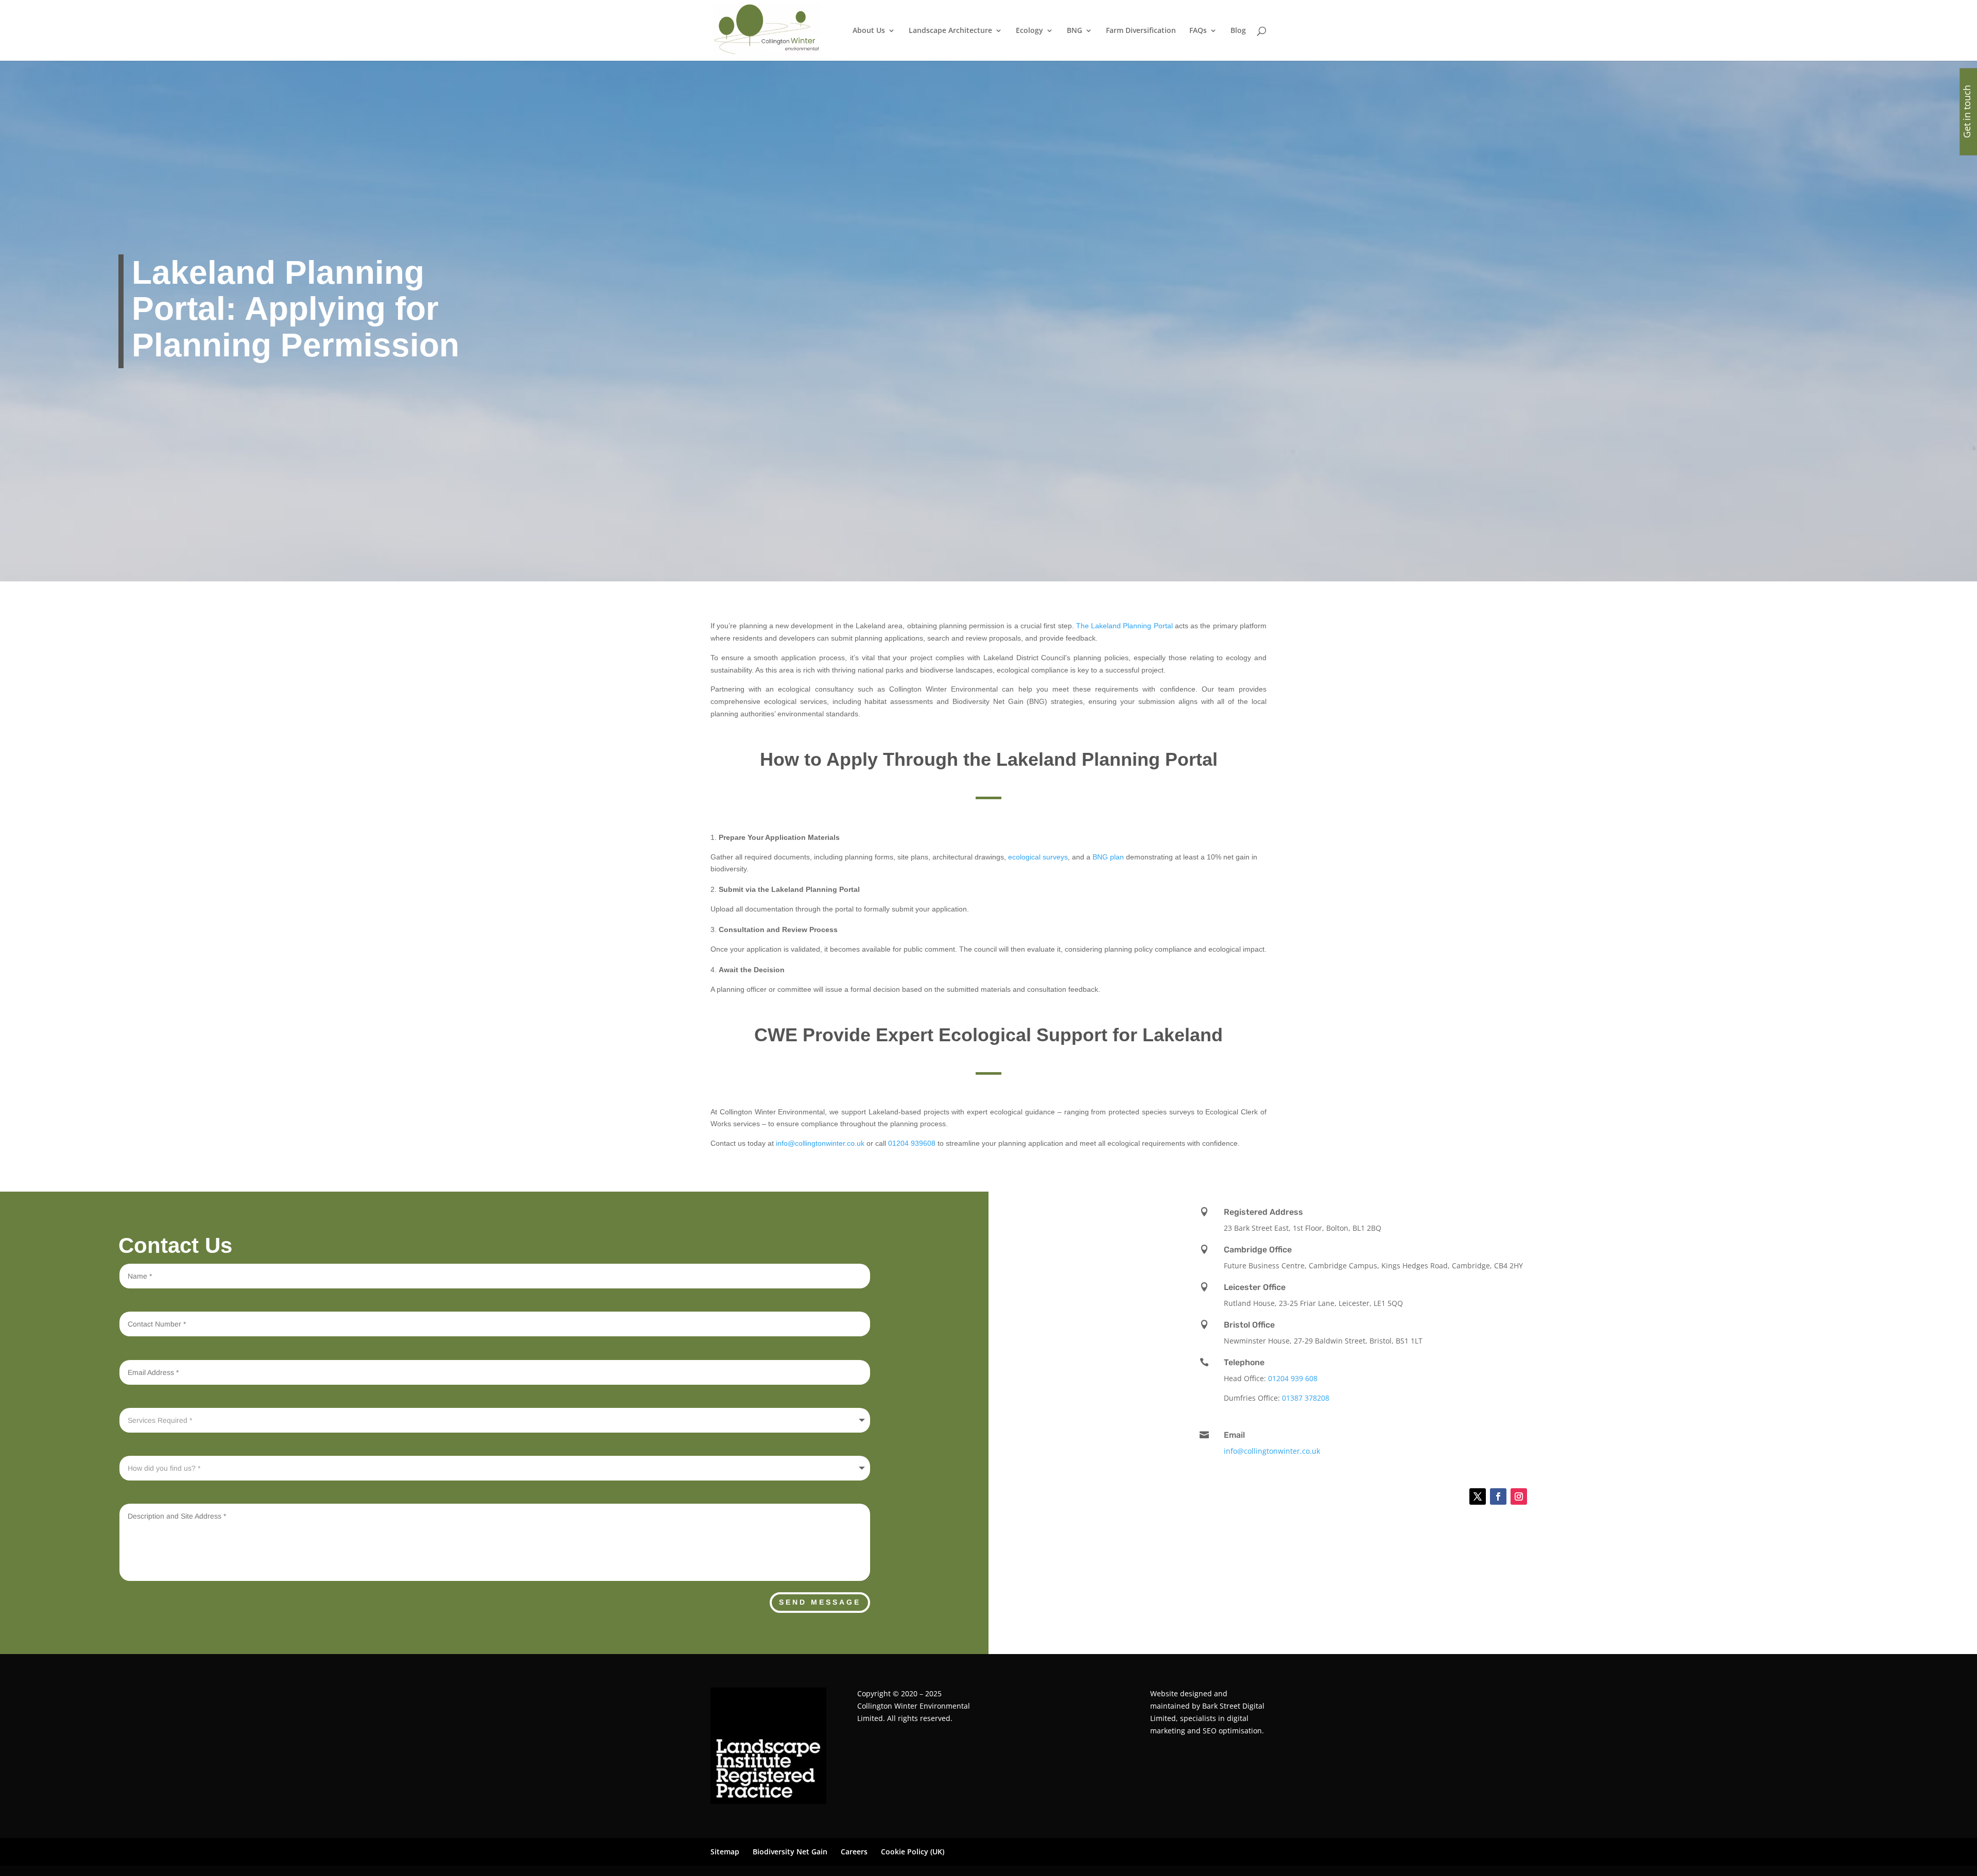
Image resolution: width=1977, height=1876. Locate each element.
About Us (869, 31)
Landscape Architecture (950, 31)
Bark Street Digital (1233, 1706)
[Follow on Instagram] (1519, 1496)
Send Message (820, 1602)
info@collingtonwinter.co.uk (820, 1143)
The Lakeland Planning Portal (1124, 626)
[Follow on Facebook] (1498, 1496)
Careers (854, 1852)
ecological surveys (1038, 857)
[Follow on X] (1478, 1496)
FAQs (1198, 31)
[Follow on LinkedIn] (1452, 1496)
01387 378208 (1306, 1398)
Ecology (1029, 31)
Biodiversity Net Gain (790, 1852)
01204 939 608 (1293, 1378)
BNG (1074, 31)
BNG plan (1108, 857)
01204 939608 (912, 1143)
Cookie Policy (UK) (913, 1852)
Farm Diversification (1141, 31)
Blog (1238, 31)
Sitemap (725, 1852)
